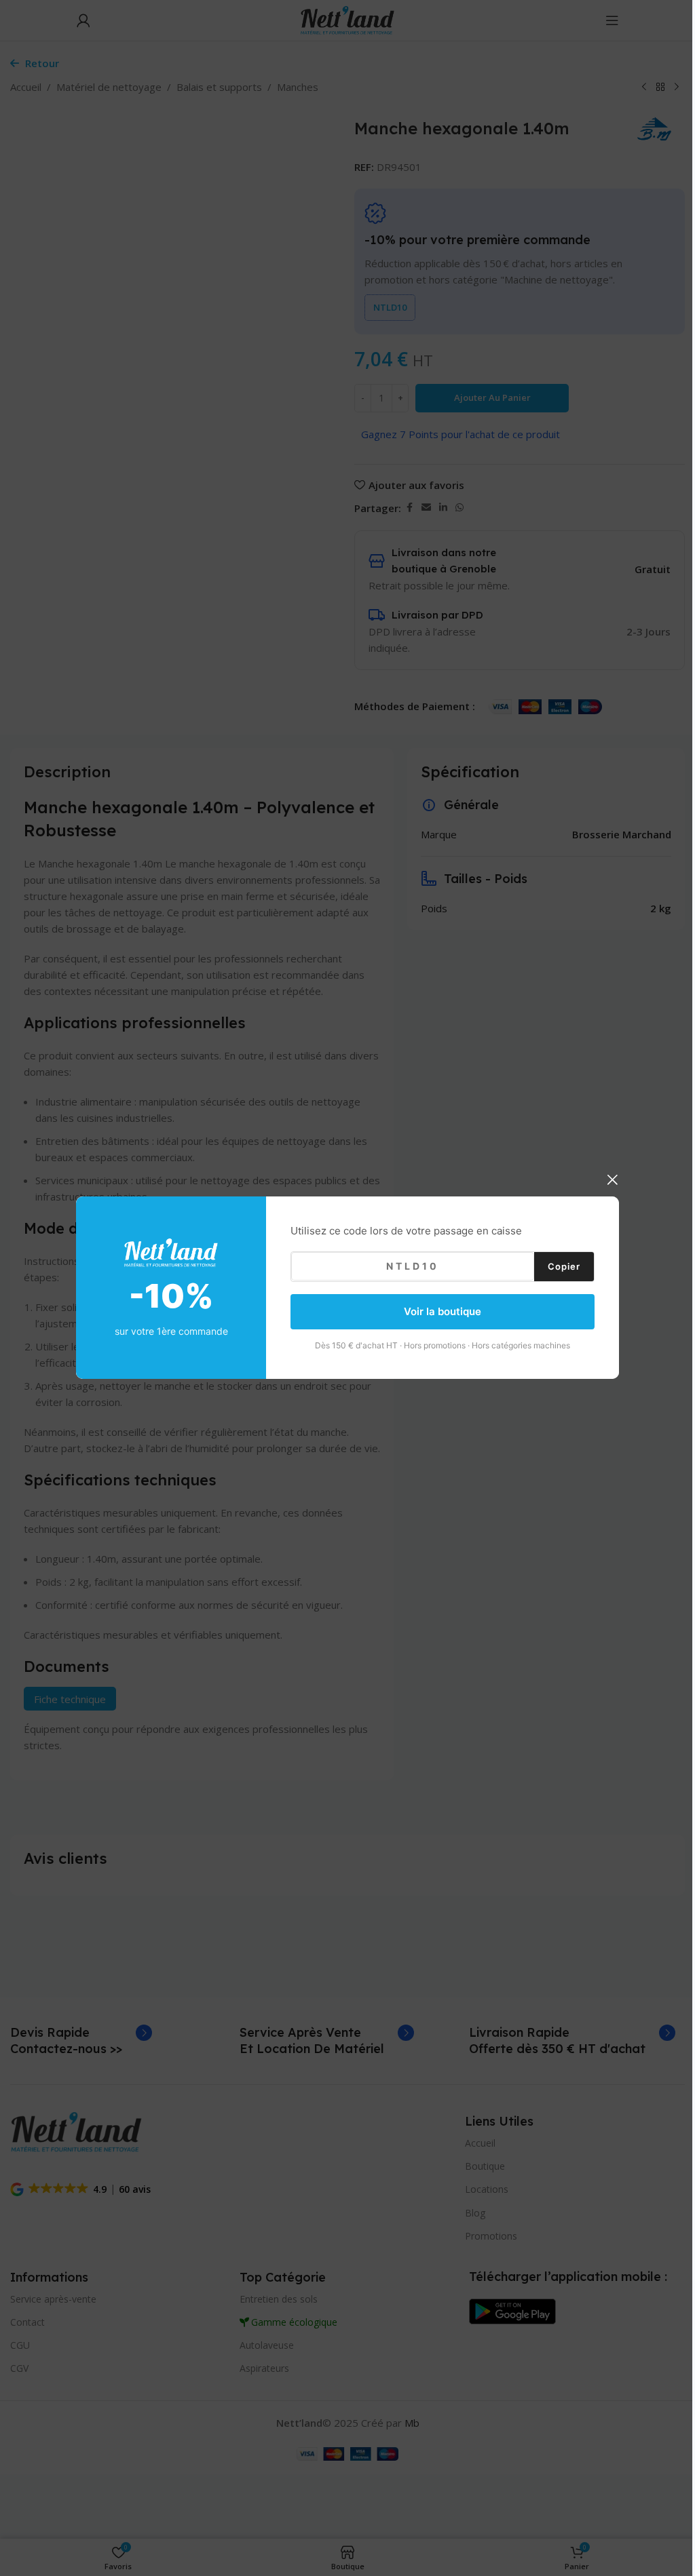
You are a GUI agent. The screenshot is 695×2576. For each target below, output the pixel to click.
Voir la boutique (443, 1311)
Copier (564, 1266)
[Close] (612, 1179)
